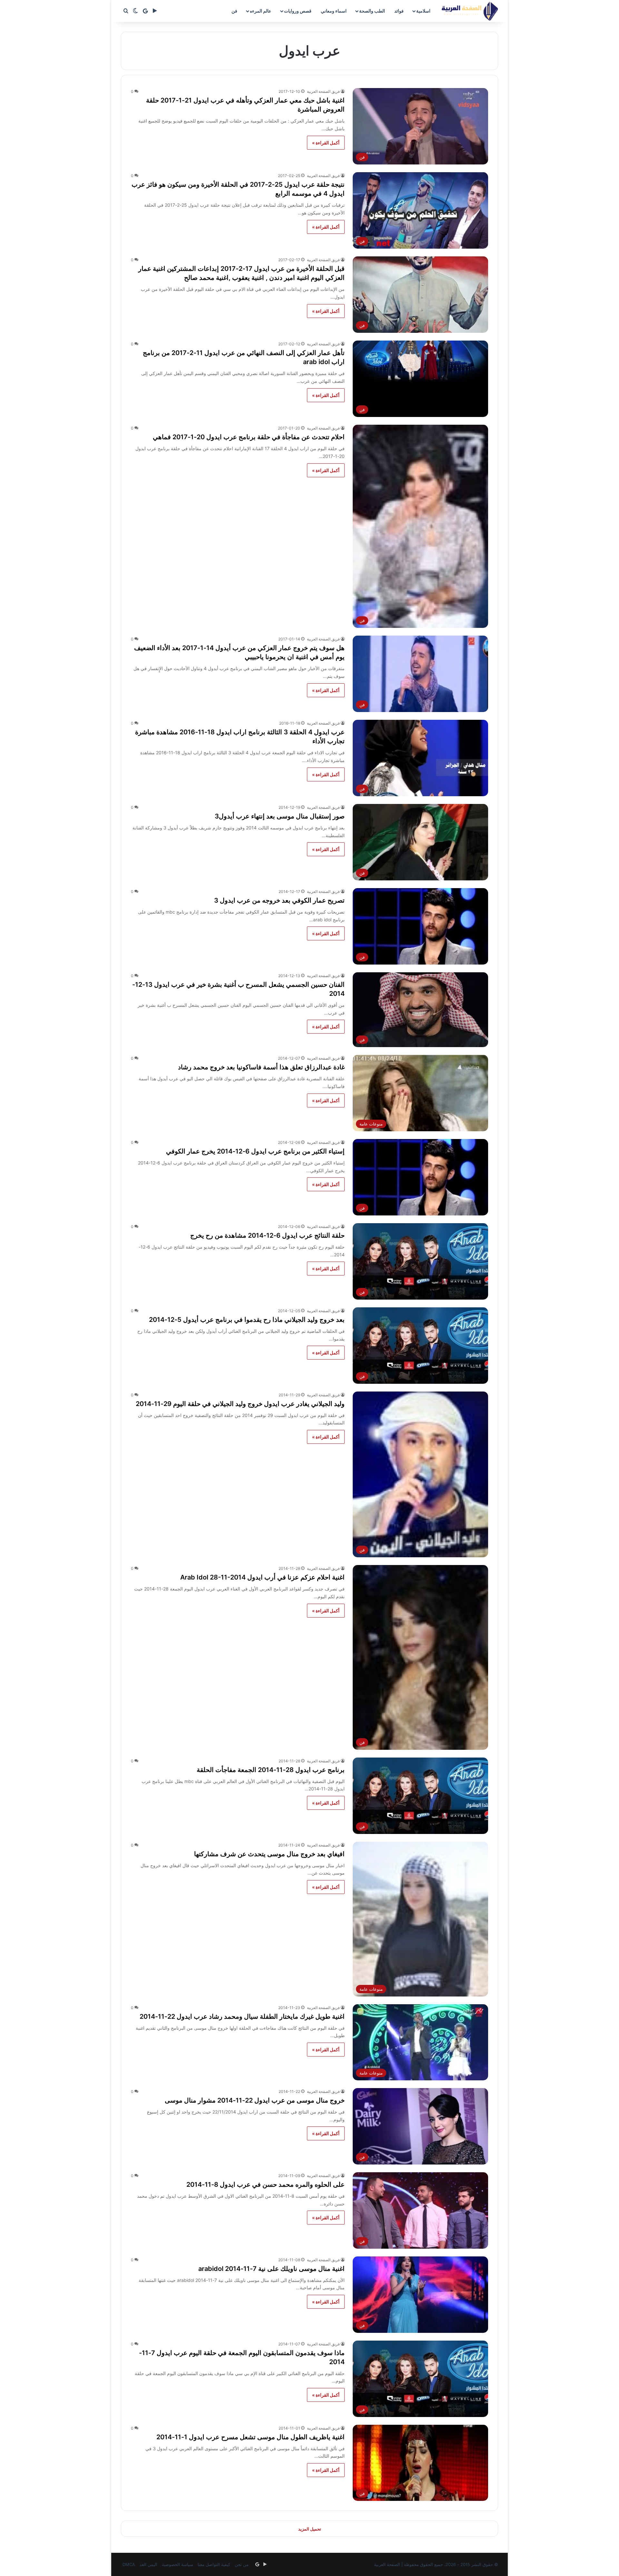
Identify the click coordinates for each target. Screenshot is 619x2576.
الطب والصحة (372, 11)
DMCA (129, 2564)
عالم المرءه (260, 11)
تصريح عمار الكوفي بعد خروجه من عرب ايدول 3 (279, 900)
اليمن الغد (148, 2564)
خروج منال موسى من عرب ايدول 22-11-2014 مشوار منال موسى (255, 2100)
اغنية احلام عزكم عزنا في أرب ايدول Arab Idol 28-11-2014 (262, 1577)
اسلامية (423, 11)
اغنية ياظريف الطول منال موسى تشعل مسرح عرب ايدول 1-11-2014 (251, 2437)
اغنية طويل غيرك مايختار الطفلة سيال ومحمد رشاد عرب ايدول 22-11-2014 (242, 2016)
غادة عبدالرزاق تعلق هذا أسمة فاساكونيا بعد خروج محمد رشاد (261, 1067)
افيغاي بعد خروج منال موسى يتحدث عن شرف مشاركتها (269, 1854)
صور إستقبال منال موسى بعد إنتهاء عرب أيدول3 (280, 816)
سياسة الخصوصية (177, 2564)
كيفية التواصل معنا (214, 2564)
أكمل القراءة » (326, 143)
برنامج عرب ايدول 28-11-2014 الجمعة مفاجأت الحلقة (271, 1770)
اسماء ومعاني (334, 11)
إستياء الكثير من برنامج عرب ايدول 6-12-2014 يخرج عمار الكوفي (255, 1151)
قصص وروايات (298, 11)
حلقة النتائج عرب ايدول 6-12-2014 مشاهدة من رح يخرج (267, 1235)
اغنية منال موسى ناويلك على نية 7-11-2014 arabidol (271, 2269)
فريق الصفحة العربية (323, 91)
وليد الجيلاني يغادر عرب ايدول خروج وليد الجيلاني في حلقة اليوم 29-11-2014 (240, 1404)
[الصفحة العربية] (470, 11)
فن (234, 11)
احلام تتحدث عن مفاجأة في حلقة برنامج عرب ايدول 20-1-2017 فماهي (249, 437)
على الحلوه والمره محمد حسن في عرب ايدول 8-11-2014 (265, 2185)
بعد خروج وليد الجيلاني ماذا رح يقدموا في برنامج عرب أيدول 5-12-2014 (247, 1320)
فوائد (399, 11)
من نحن (242, 2564)
